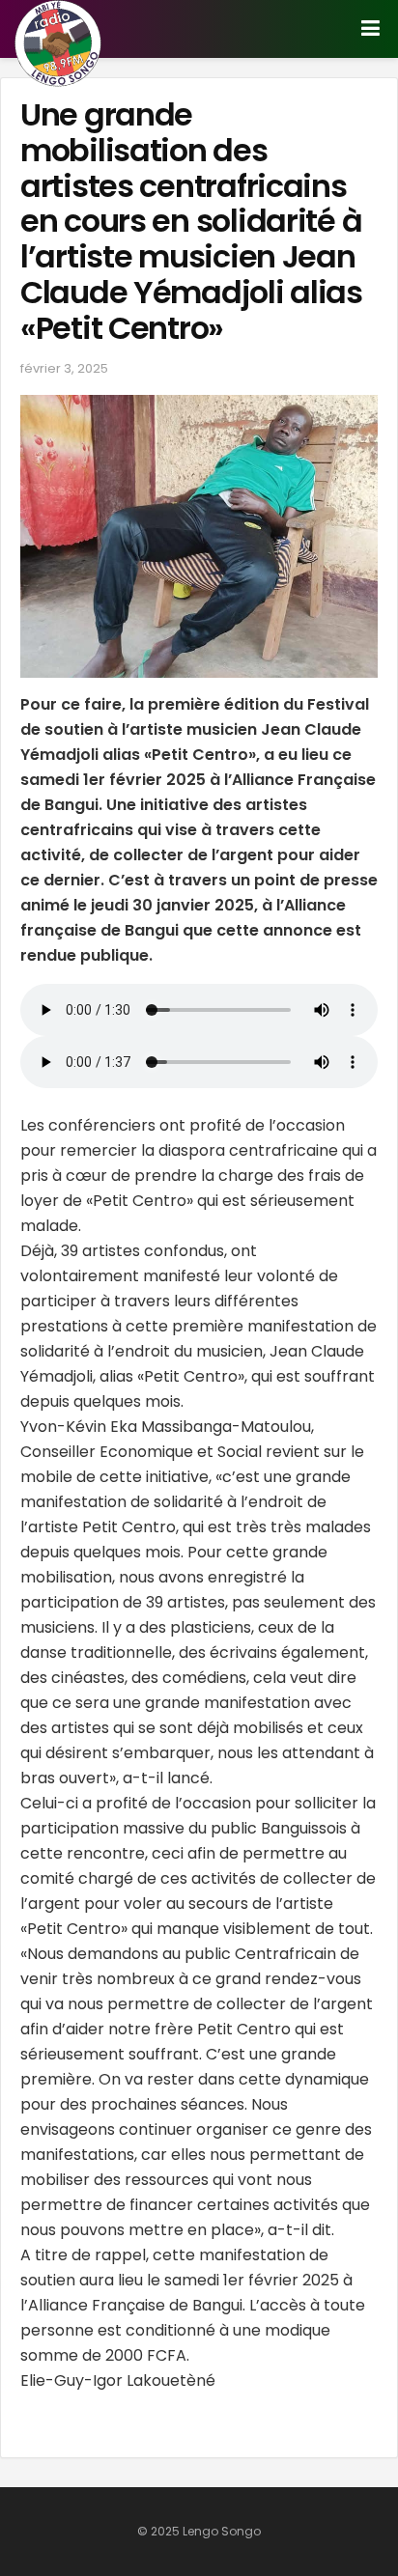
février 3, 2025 (64, 368)
